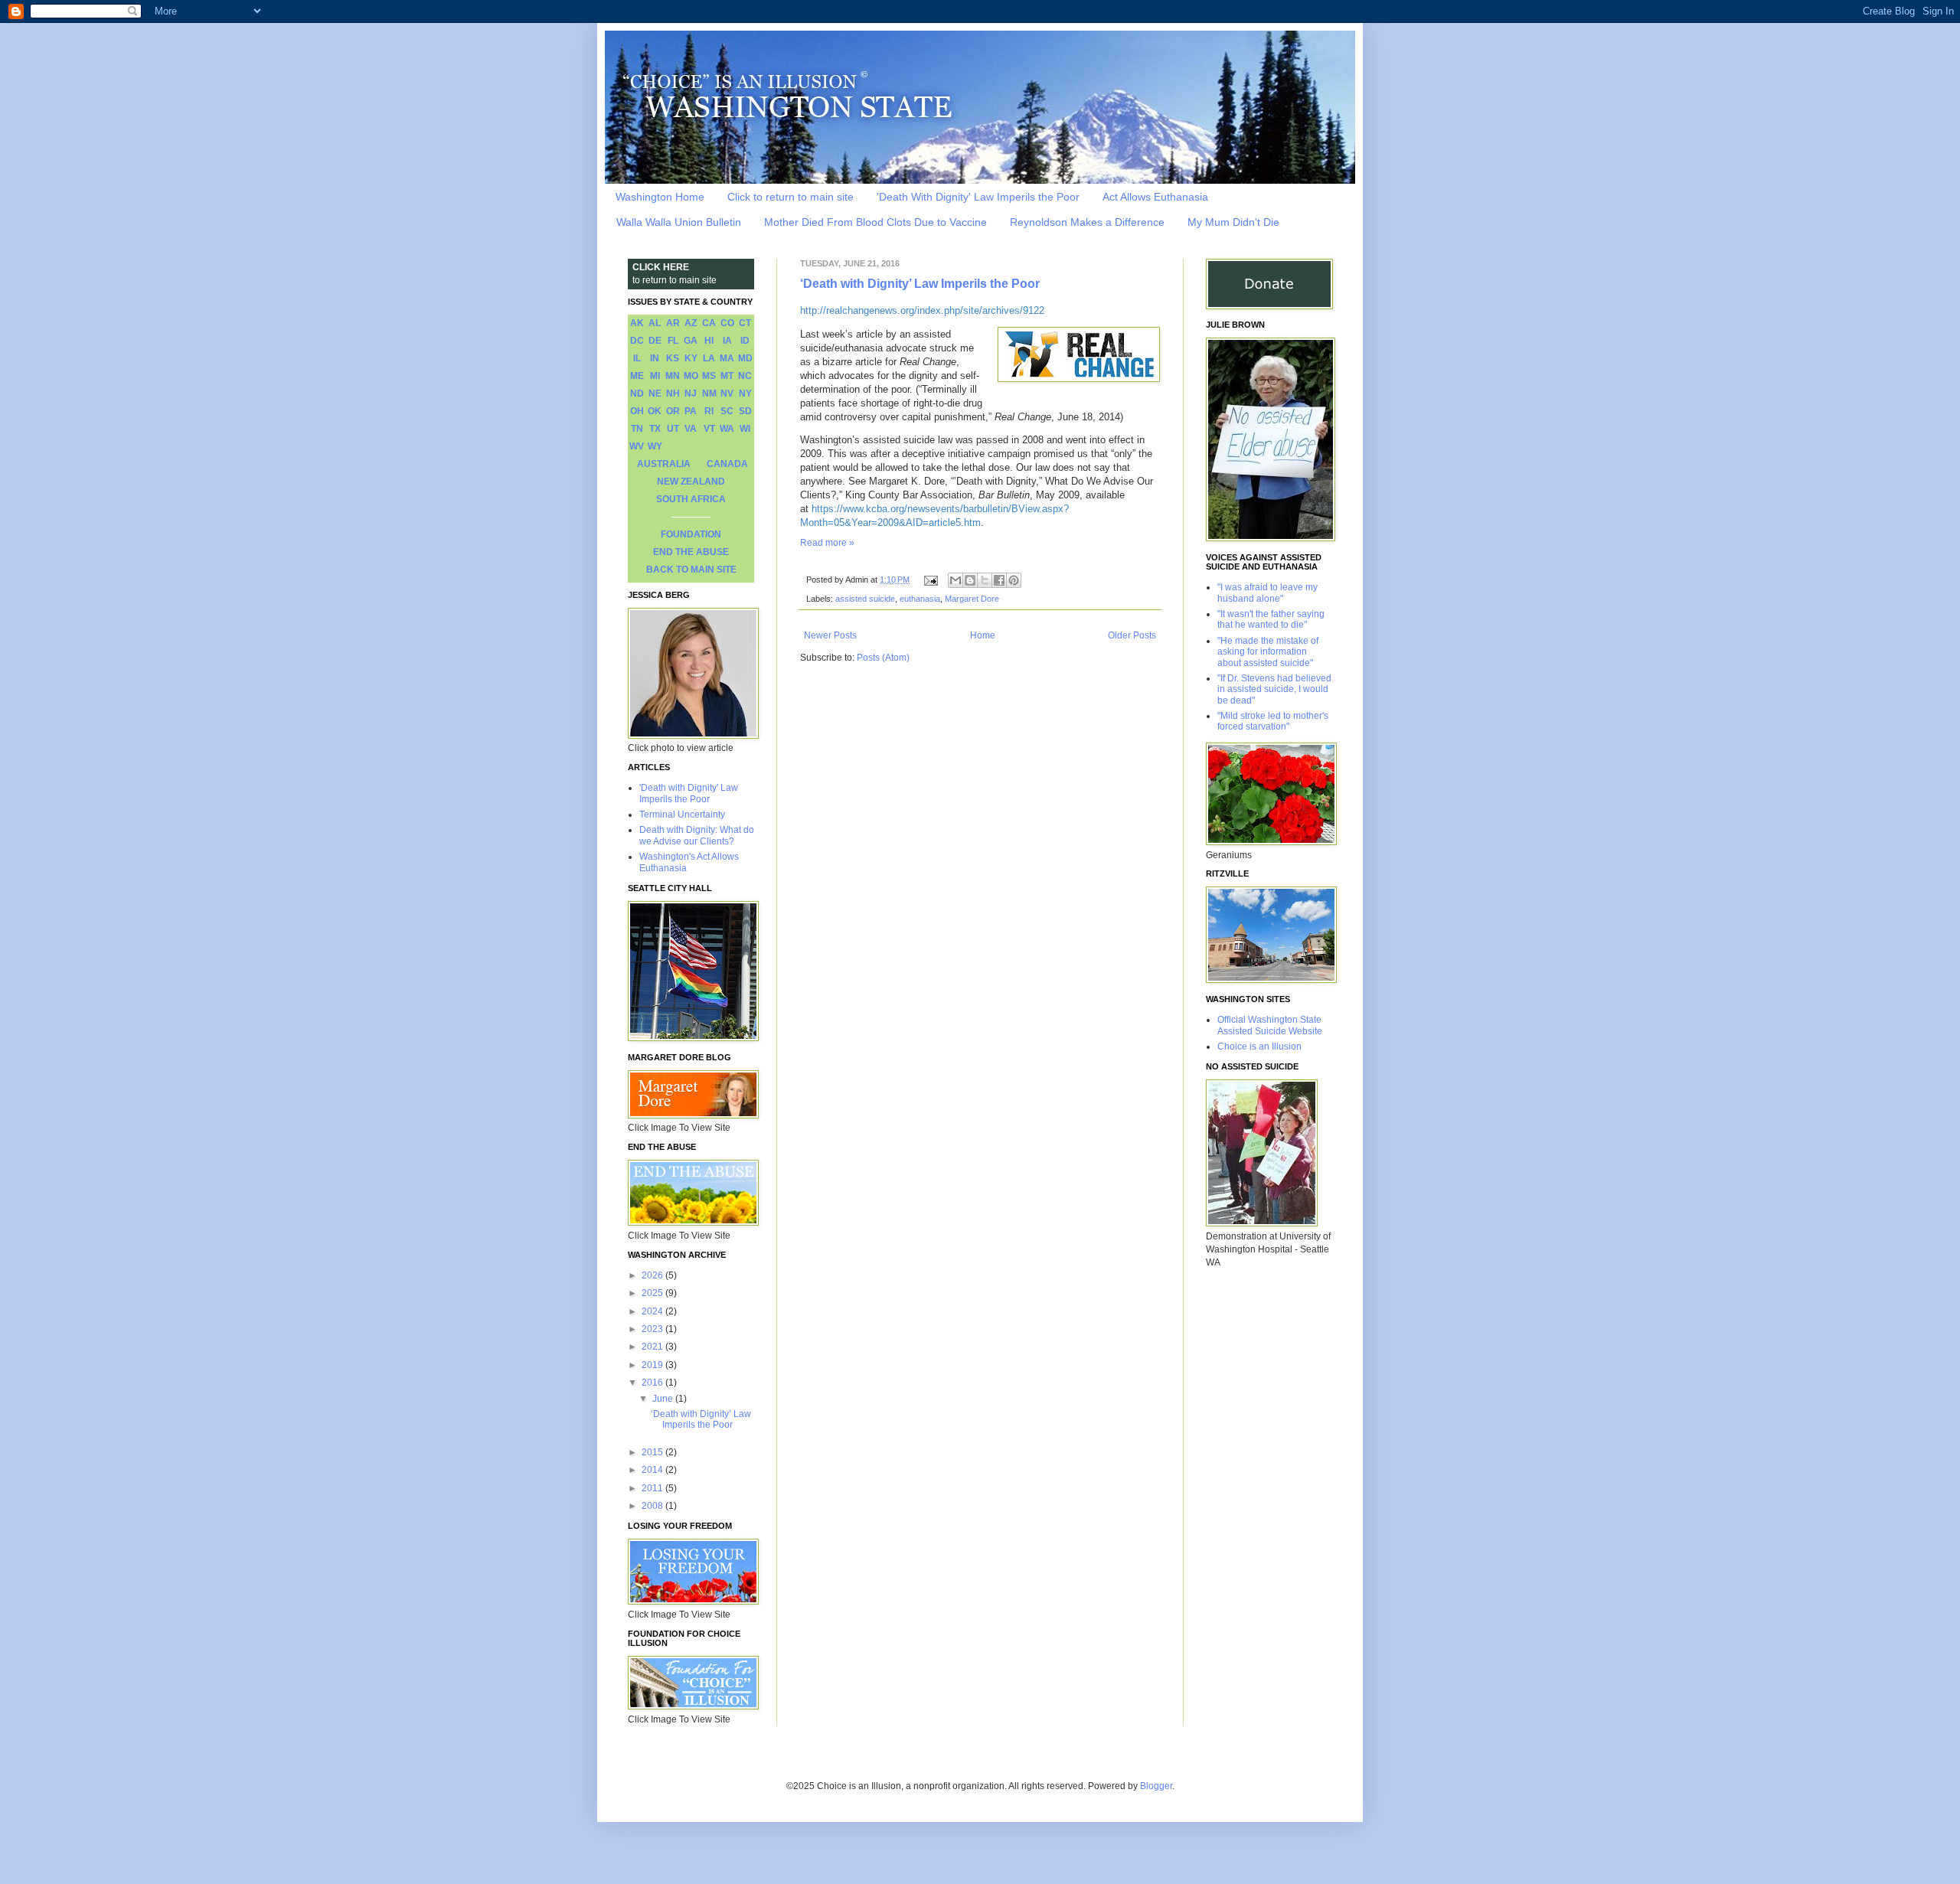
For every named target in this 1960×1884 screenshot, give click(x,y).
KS (673, 358)
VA (691, 429)
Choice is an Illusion (1259, 1046)
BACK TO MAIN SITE (691, 570)
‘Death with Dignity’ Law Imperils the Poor (920, 284)
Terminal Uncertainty (682, 815)
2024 (653, 1311)
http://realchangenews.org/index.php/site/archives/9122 (922, 310)
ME (637, 376)
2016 (653, 1383)
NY (745, 393)
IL (637, 358)
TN (637, 429)
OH (637, 411)
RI (709, 411)
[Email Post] (930, 580)
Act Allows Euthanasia (1155, 197)
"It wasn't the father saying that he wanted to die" (1271, 619)
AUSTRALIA (664, 464)
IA (727, 341)
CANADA (727, 464)
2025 (653, 1293)
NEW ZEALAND (691, 482)
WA (727, 429)
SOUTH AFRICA (691, 499)
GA (691, 341)
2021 (653, 1347)
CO (727, 323)
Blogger (1156, 1786)
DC (637, 341)
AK (637, 323)
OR (673, 411)
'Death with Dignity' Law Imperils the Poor (689, 793)
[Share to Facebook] (999, 580)
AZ (691, 323)
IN (655, 358)
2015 (653, 1452)
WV (637, 446)
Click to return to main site (791, 197)
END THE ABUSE (691, 552)
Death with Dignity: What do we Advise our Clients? (697, 835)
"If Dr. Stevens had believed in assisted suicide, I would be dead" (1274, 689)
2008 (653, 1506)
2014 (653, 1470)
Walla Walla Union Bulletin (679, 222)
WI (745, 429)
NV (727, 393)
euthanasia (920, 599)
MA (727, 358)
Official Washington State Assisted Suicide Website (1270, 1025)
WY (655, 446)
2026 (653, 1275)
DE (655, 341)
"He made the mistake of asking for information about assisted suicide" (1268, 652)
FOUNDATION (691, 534)
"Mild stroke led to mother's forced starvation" (1273, 721)
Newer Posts (830, 635)
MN (673, 376)
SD (745, 411)
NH (673, 393)
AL (655, 323)
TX (655, 429)
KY (691, 358)
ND (637, 393)
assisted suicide (865, 599)
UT (673, 429)
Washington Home (660, 197)
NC (745, 376)
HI (709, 341)
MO (691, 376)
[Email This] (955, 580)
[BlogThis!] (970, 580)
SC (727, 411)
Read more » (827, 543)
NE (655, 393)
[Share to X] (985, 580)
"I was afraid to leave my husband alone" (1267, 593)
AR (673, 323)
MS (709, 376)
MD (745, 358)
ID (745, 341)
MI (655, 376)
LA (709, 358)
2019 (653, 1365)
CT (745, 323)
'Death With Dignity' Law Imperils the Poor (978, 197)
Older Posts (1132, 635)
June (664, 1399)
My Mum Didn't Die (1233, 222)
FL (673, 341)
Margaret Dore (972, 599)
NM (709, 393)
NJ (691, 393)
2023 (653, 1329)
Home (983, 635)
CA (709, 323)
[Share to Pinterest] (1014, 580)
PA (691, 411)
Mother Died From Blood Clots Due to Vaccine (875, 222)
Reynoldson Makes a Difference (1087, 222)
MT (727, 376)
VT (709, 429)
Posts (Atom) (883, 658)
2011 (653, 1488)
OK (655, 411)
